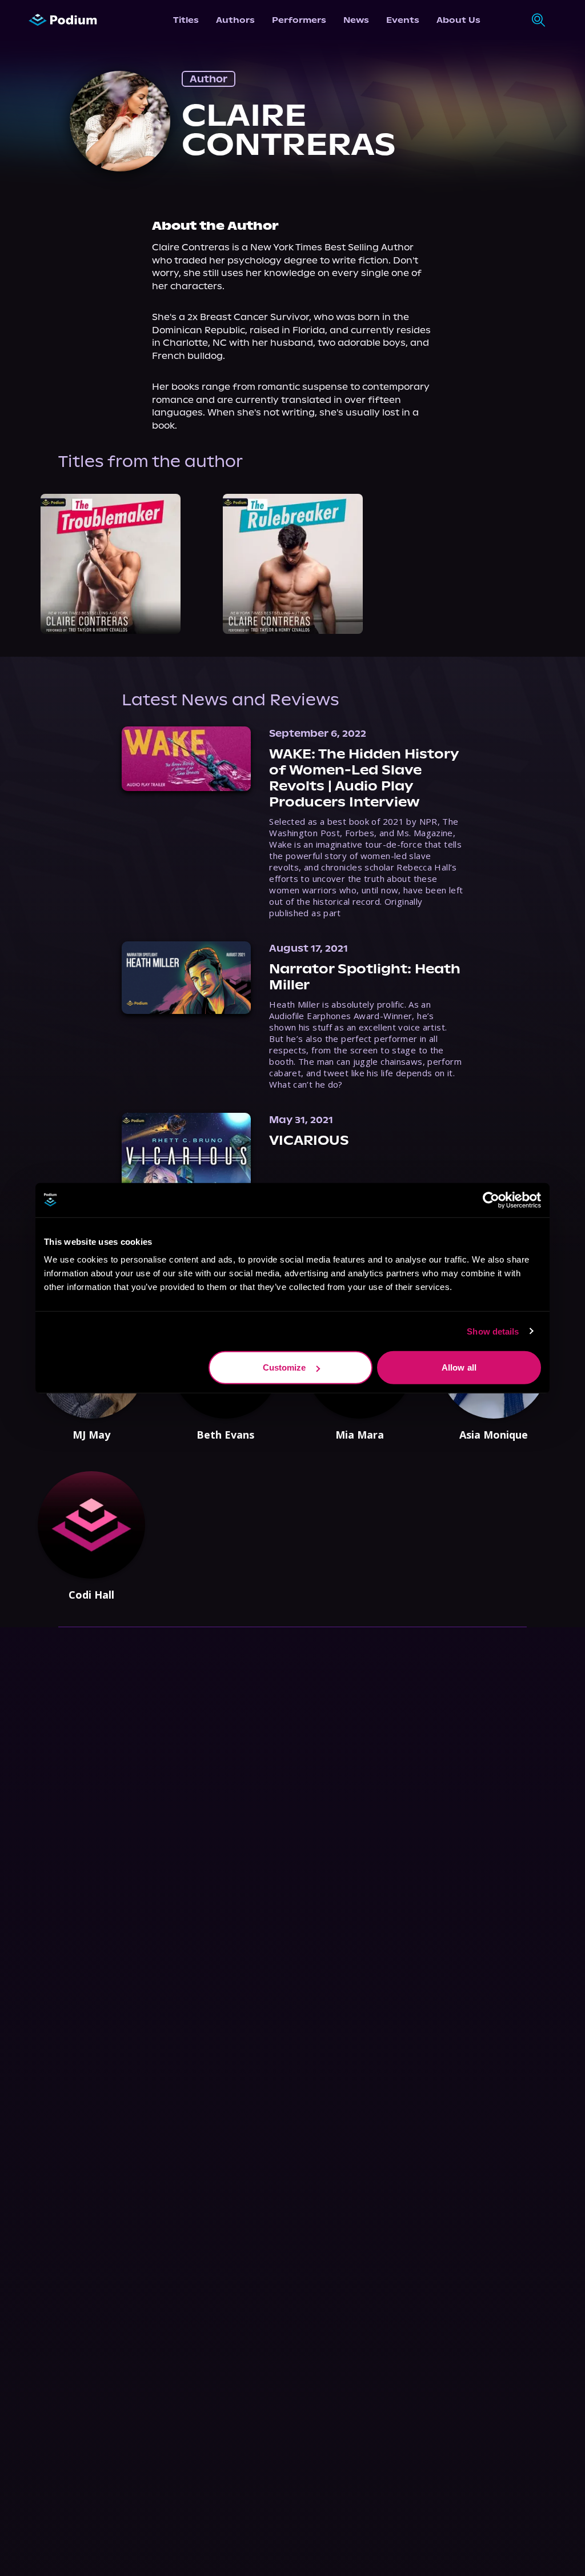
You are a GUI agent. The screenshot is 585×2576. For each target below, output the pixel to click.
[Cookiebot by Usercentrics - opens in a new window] (491, 1200)
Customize (285, 1367)
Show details (493, 1331)
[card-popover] (111, 564)
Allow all (459, 1367)
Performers (299, 20)
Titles (186, 20)
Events (403, 20)
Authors (235, 20)
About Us (458, 20)
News (356, 20)
